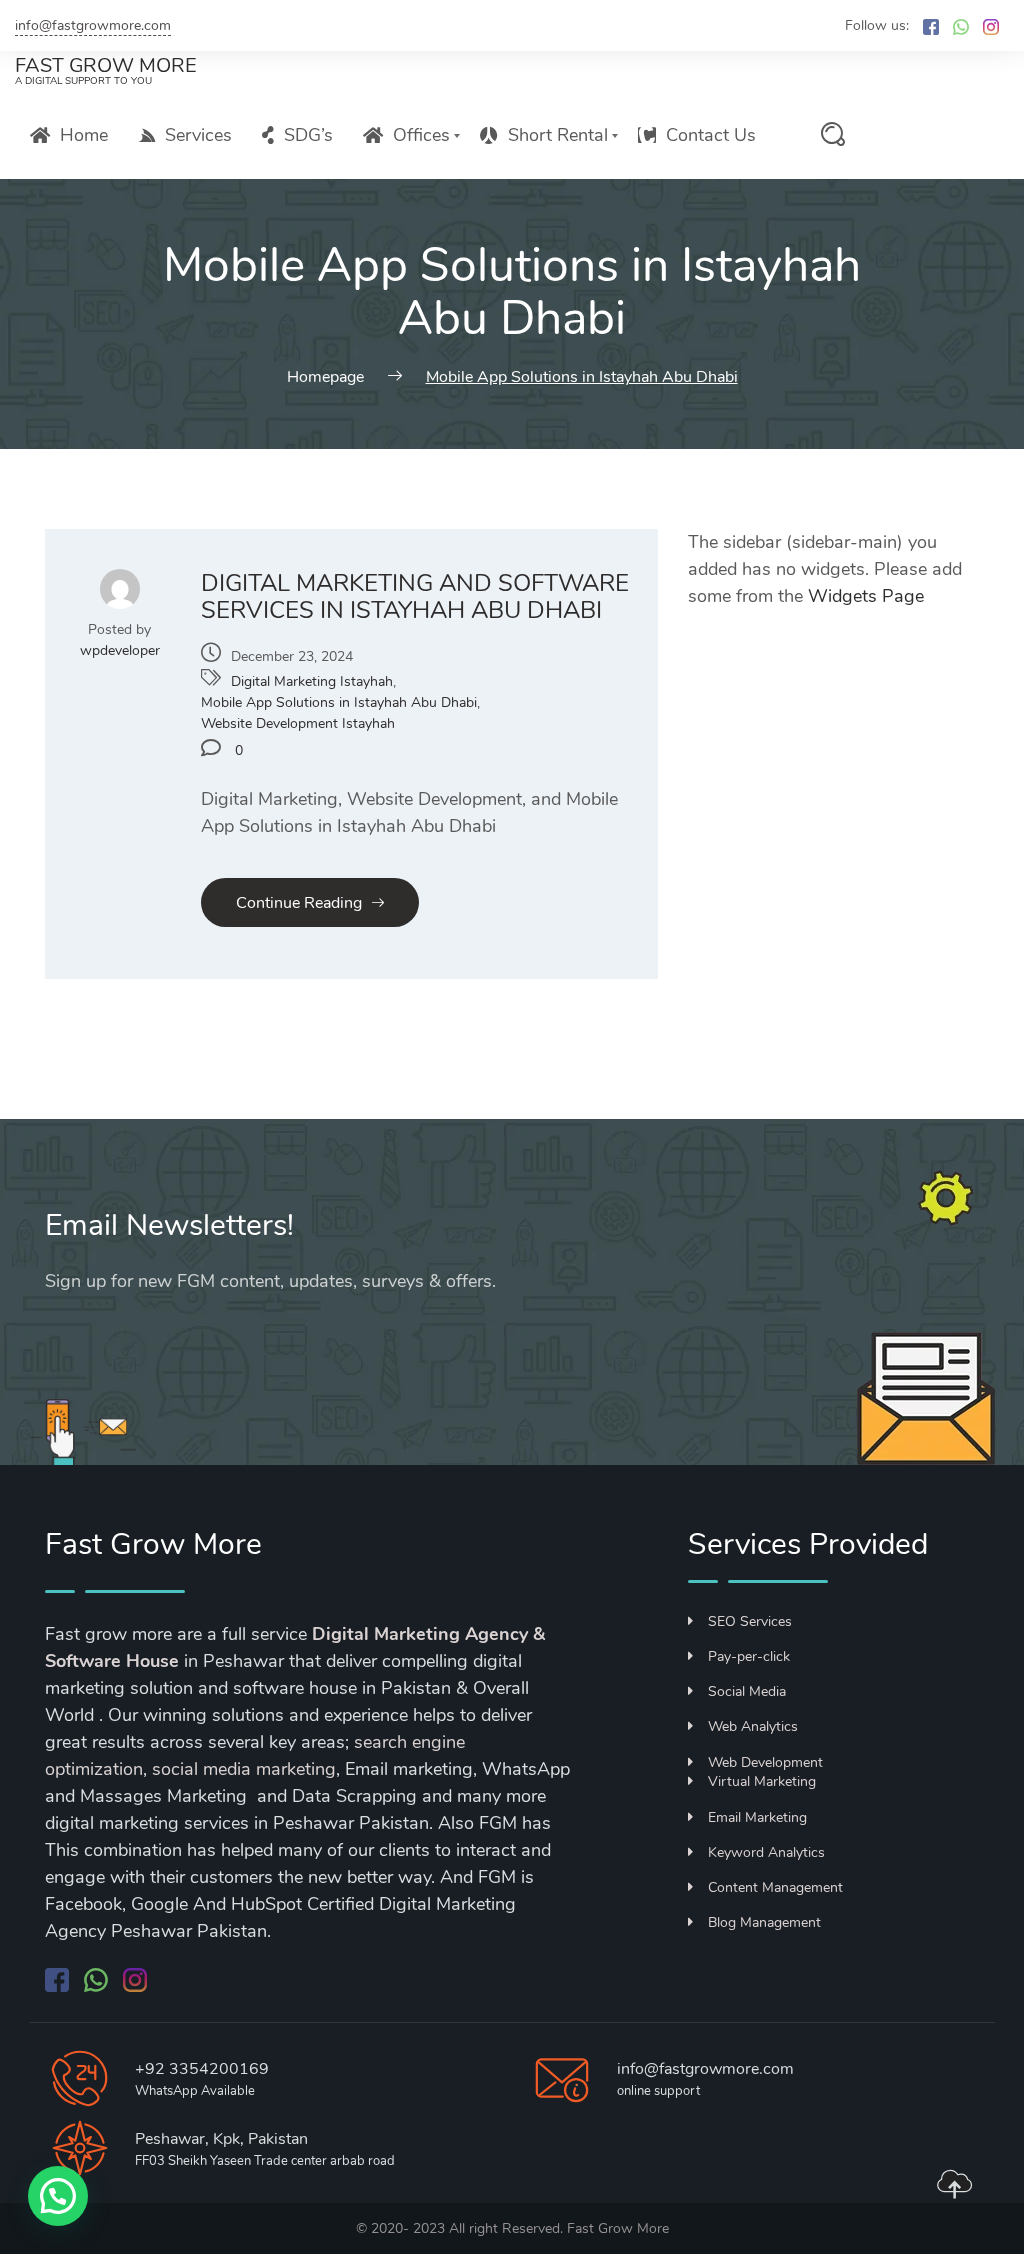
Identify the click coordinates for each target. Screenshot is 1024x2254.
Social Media (747, 1691)
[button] (58, 2196)
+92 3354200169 (202, 2069)
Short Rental (558, 135)
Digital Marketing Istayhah (312, 681)
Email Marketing (757, 1817)
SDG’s (308, 135)
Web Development (765, 1762)
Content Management (775, 1887)
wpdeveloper (120, 650)
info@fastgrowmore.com (93, 25)
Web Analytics (753, 1726)
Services (198, 135)
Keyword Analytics (766, 1852)
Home (84, 135)
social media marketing (244, 1769)
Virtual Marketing (762, 1781)
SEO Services (750, 1621)
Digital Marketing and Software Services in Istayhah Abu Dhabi (415, 597)
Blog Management (764, 1922)
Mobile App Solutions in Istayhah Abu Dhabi (339, 702)
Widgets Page (866, 596)
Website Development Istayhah (298, 723)
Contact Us (711, 135)
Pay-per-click (749, 1656)
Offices (421, 135)
